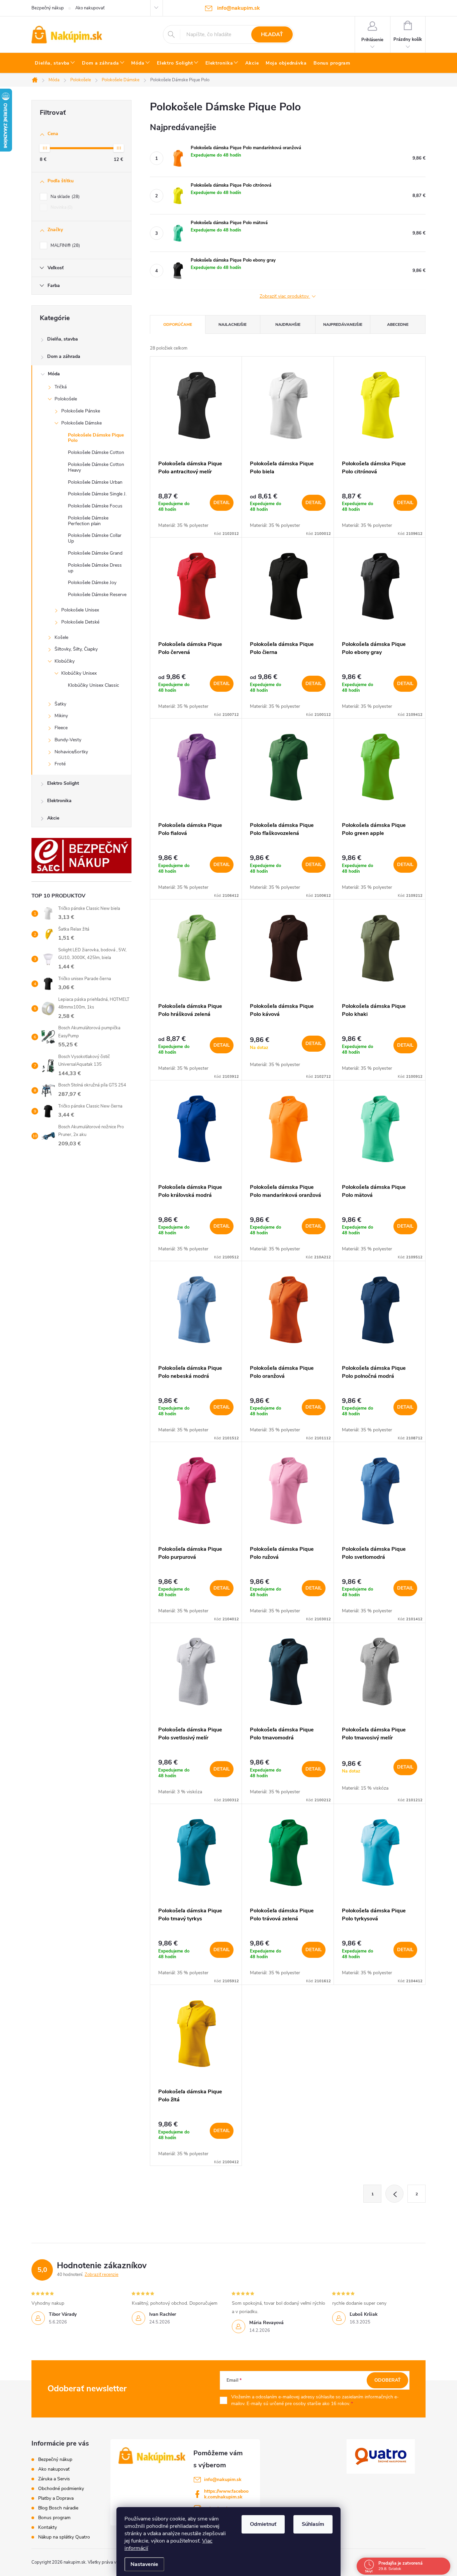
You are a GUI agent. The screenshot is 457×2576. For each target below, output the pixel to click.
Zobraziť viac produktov (285, 297)
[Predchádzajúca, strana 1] (394, 2194)
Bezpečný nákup (48, 8)
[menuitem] (55, 63)
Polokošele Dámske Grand (95, 553)
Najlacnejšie (233, 324)
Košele (61, 637)
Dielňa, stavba (63, 339)
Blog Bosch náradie (58, 2508)
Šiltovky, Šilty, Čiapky (76, 649)
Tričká (61, 387)
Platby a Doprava (56, 2498)
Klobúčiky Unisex (79, 673)
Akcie (53, 818)
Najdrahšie (288, 324)
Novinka (61, 207)
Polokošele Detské (80, 622)
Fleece (61, 728)
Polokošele (66, 399)
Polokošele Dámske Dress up (95, 568)
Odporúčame (178, 324)
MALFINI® (65, 246)
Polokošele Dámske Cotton (96, 452)
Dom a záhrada (64, 356)
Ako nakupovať (90, 8)
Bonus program (54, 2518)
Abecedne (398, 324)
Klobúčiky (65, 661)
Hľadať (272, 34)
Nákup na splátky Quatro (64, 2537)
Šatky (60, 704)
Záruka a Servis (54, 2479)
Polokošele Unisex (80, 610)
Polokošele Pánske (81, 411)
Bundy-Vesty (68, 740)
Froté (60, 764)
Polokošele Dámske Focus (95, 506)
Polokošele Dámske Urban (95, 482)
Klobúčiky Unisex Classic (94, 685)
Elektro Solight (63, 783)
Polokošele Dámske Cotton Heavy (96, 467)
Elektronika (59, 801)
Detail (222, 503)
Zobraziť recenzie (102, 2275)
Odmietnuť (263, 2524)
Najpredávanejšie (343, 324)
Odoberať (388, 2380)
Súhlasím (313, 2524)
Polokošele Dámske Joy (92, 583)
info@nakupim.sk (223, 2479)
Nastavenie (144, 2564)
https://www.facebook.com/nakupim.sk (226, 2494)
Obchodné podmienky (61, 2489)
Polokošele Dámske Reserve (97, 595)
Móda (54, 374)
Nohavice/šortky (71, 752)
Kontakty (48, 2527)
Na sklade (64, 197)
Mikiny (61, 716)
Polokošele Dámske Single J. (97, 494)
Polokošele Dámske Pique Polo (96, 438)
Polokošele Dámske (81, 423)
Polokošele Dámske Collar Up (95, 538)
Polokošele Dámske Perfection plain (88, 521)
